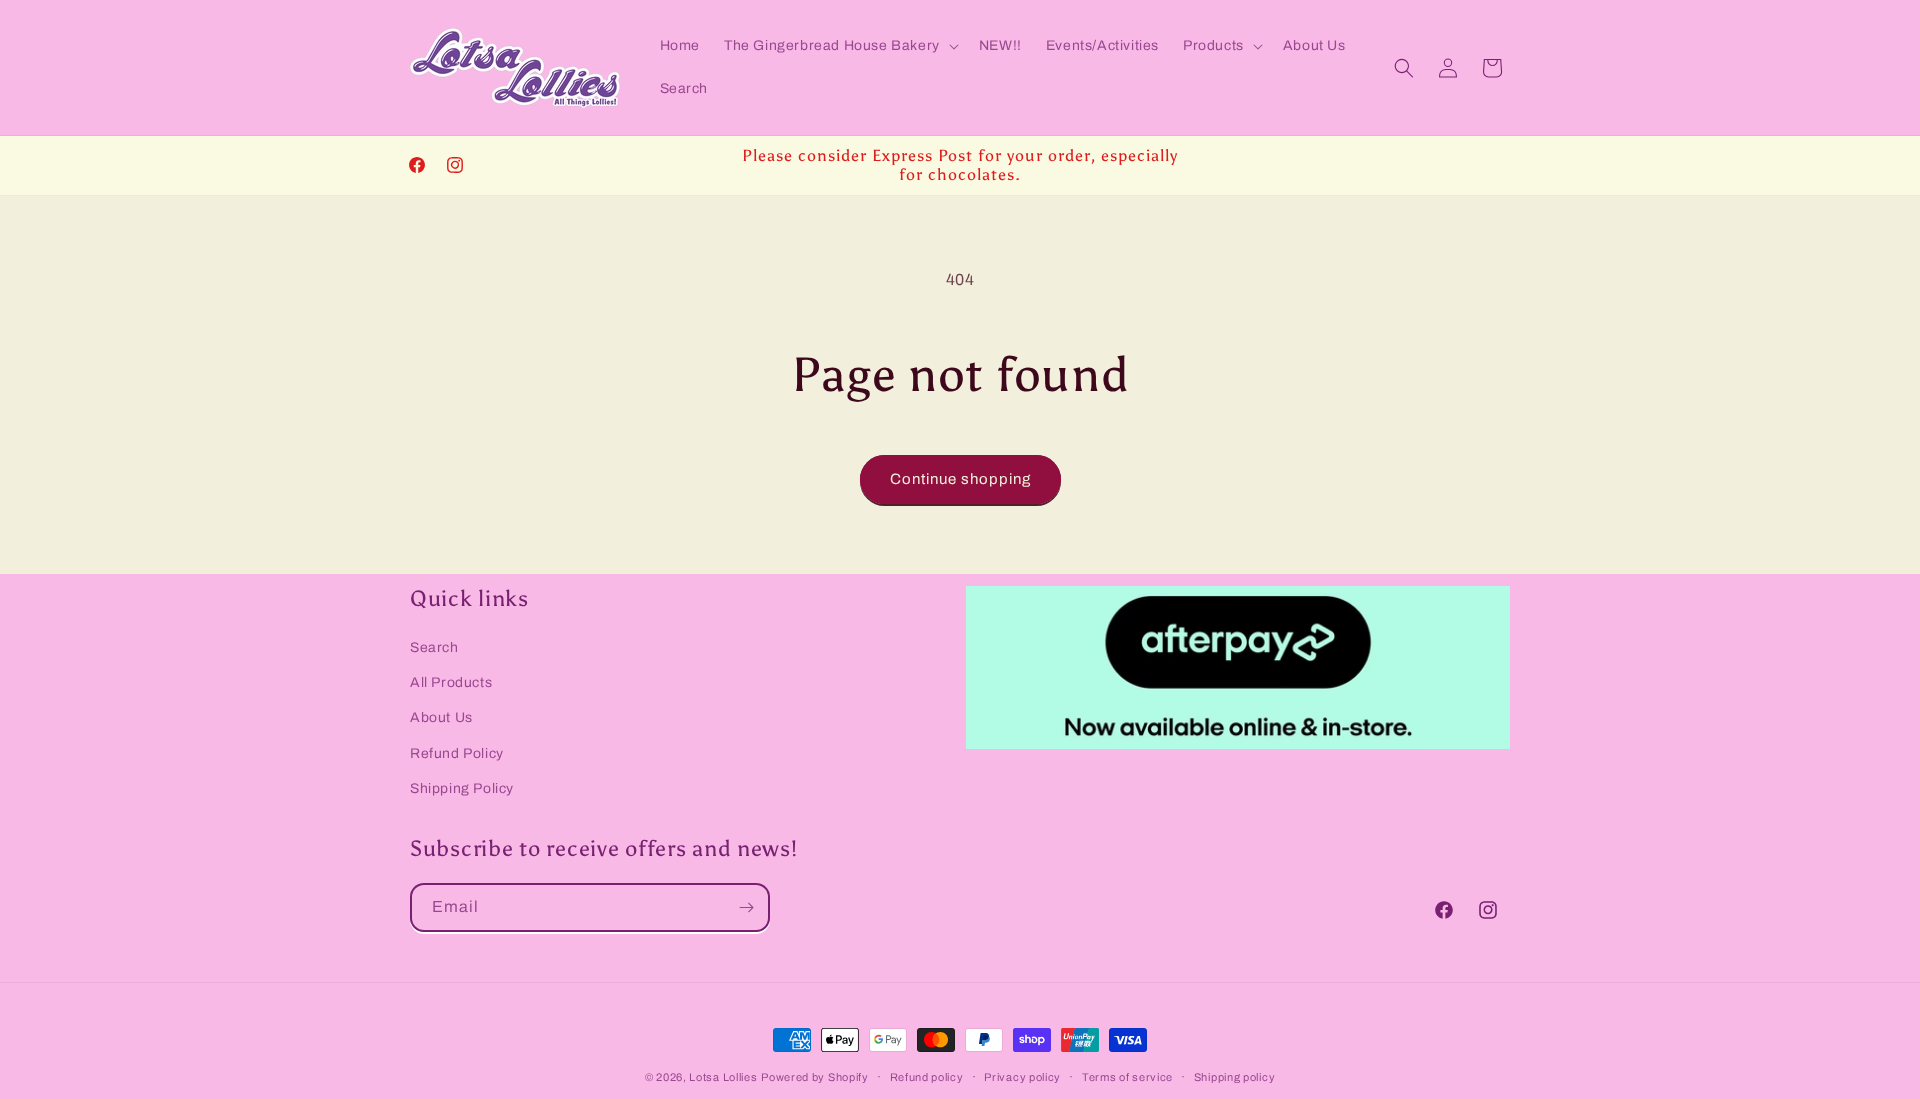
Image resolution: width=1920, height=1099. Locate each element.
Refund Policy (457, 752)
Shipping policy (1235, 1077)
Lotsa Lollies (723, 1077)
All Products (451, 682)
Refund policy (927, 1077)
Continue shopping (960, 479)
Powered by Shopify (815, 1077)
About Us (441, 717)
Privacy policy (1022, 1077)
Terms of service (1127, 1077)
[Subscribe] (746, 907)
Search (434, 647)
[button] (839, 46)
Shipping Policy (462, 788)
